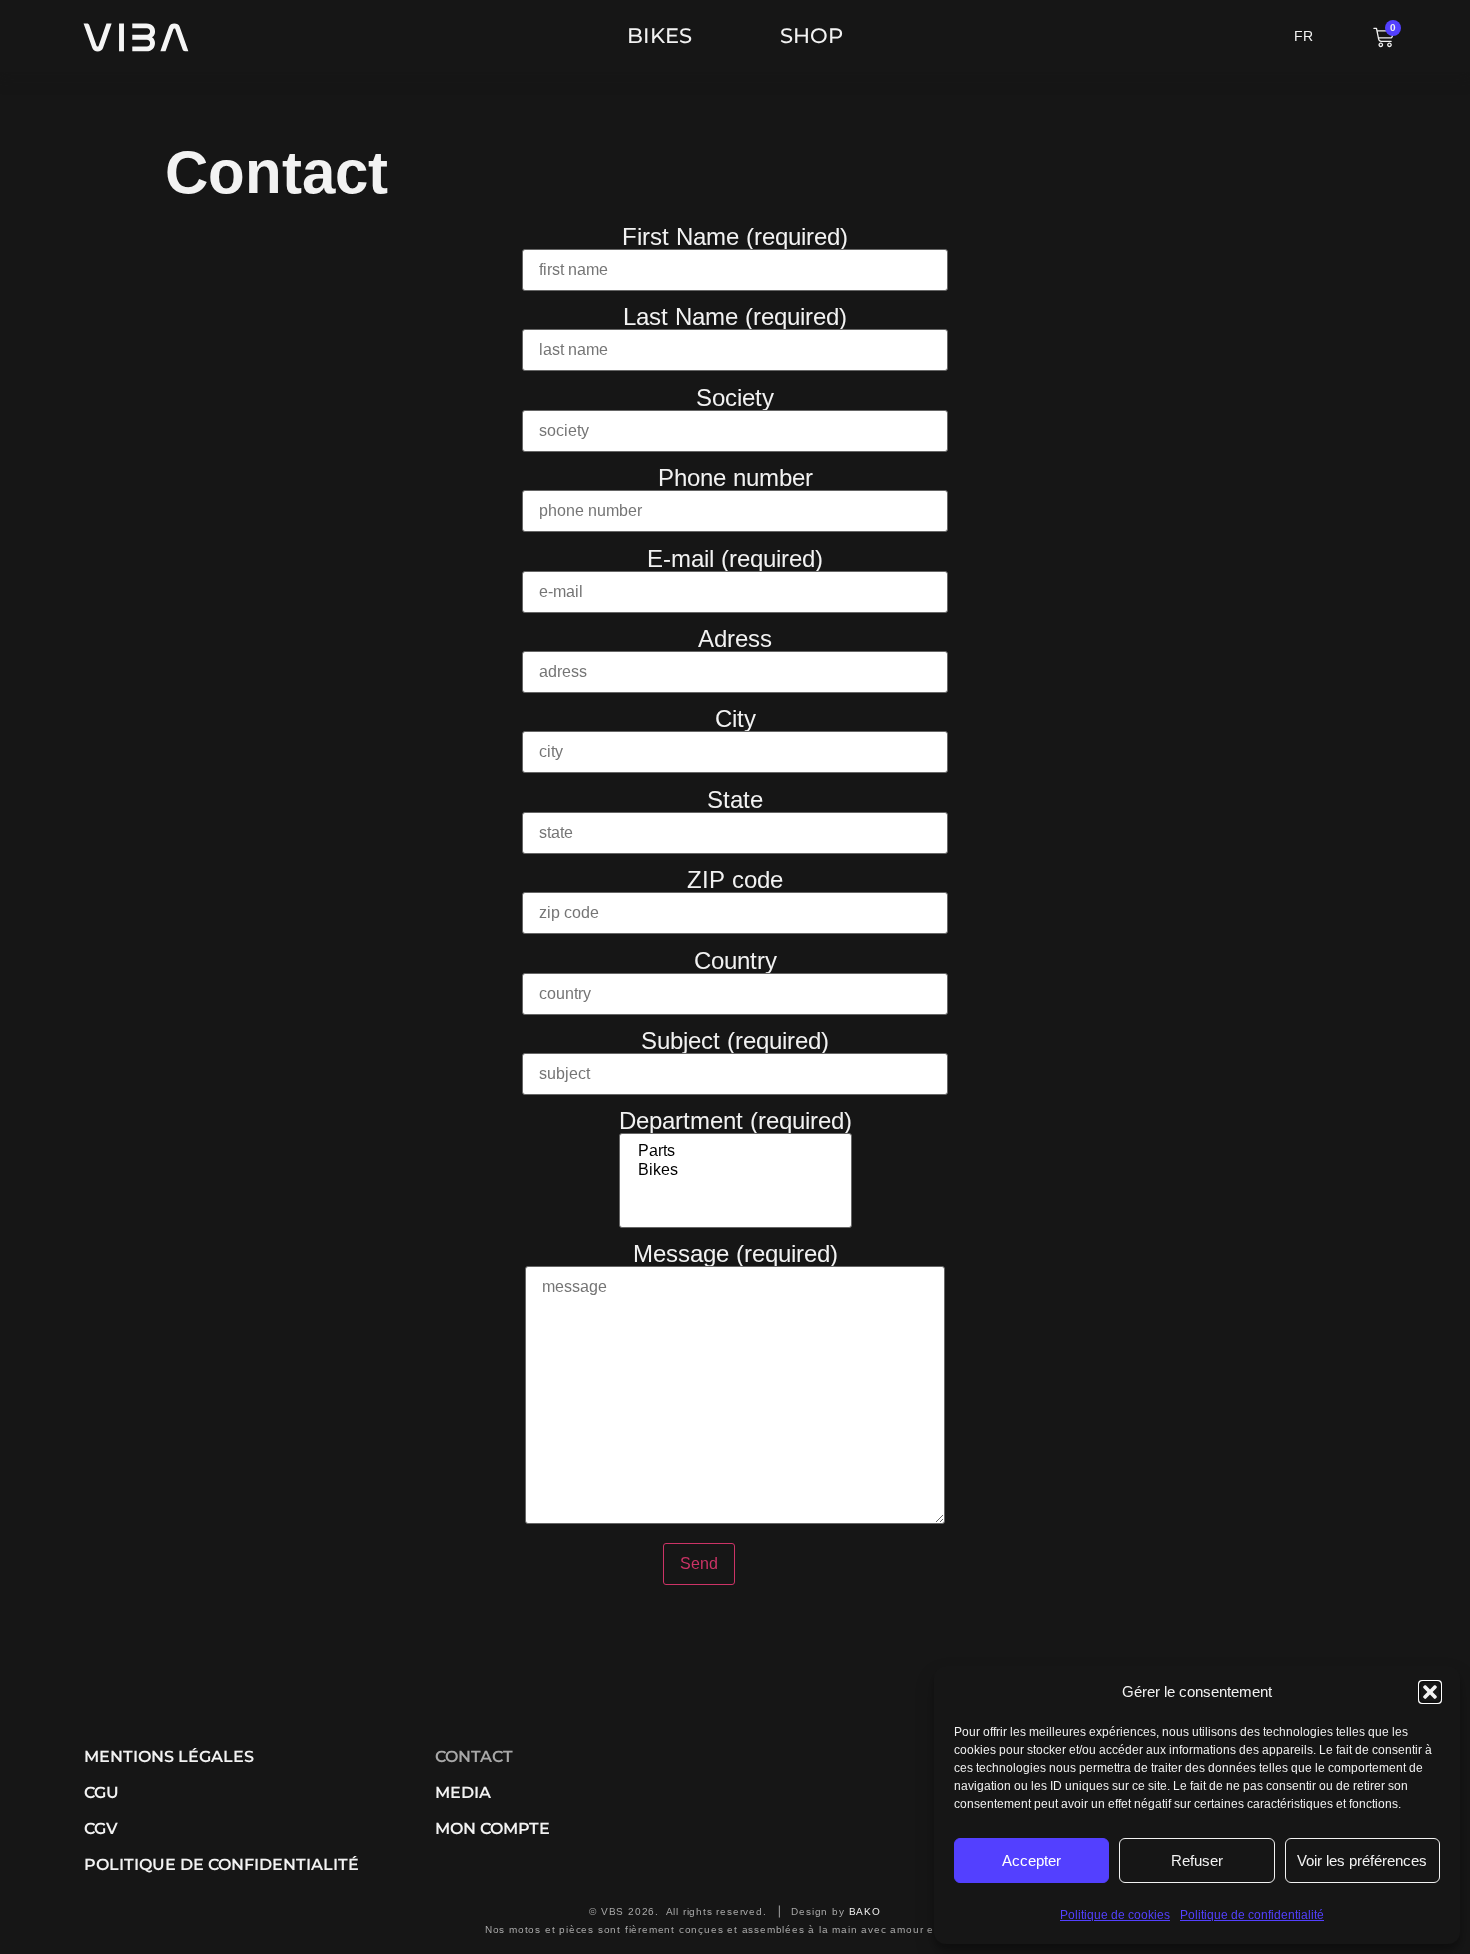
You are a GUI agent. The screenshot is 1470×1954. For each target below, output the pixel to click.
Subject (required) (735, 1041)
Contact (474, 1756)
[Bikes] (735, 1170)
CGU (101, 1792)
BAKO (865, 1911)
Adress (735, 639)
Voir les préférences (1362, 1860)
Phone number (735, 478)
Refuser (1197, 1860)
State (735, 800)
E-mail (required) (735, 559)
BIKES (659, 35)
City (735, 719)
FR (1303, 36)
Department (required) (735, 1121)
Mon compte (492, 1828)
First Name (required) (735, 237)
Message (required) (735, 1254)
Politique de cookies (1115, 1915)
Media (463, 1792)
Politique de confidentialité (1252, 1915)
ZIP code (735, 880)
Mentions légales (169, 1756)
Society (735, 398)
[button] (1430, 1692)
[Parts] (735, 1151)
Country (735, 961)
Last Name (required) (735, 317)
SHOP (811, 35)
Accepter (1031, 1860)
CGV (101, 1828)
